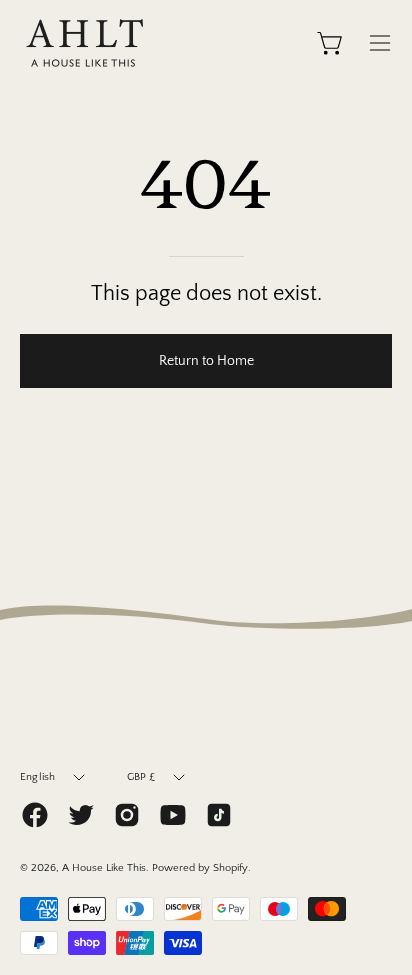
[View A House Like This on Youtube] (173, 815)
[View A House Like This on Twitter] (81, 815)
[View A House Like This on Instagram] (127, 815)
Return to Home (206, 361)
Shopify (230, 868)
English (38, 777)
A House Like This (104, 868)
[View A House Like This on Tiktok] (219, 815)
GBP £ (141, 777)
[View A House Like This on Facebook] (35, 815)
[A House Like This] (85, 43)
